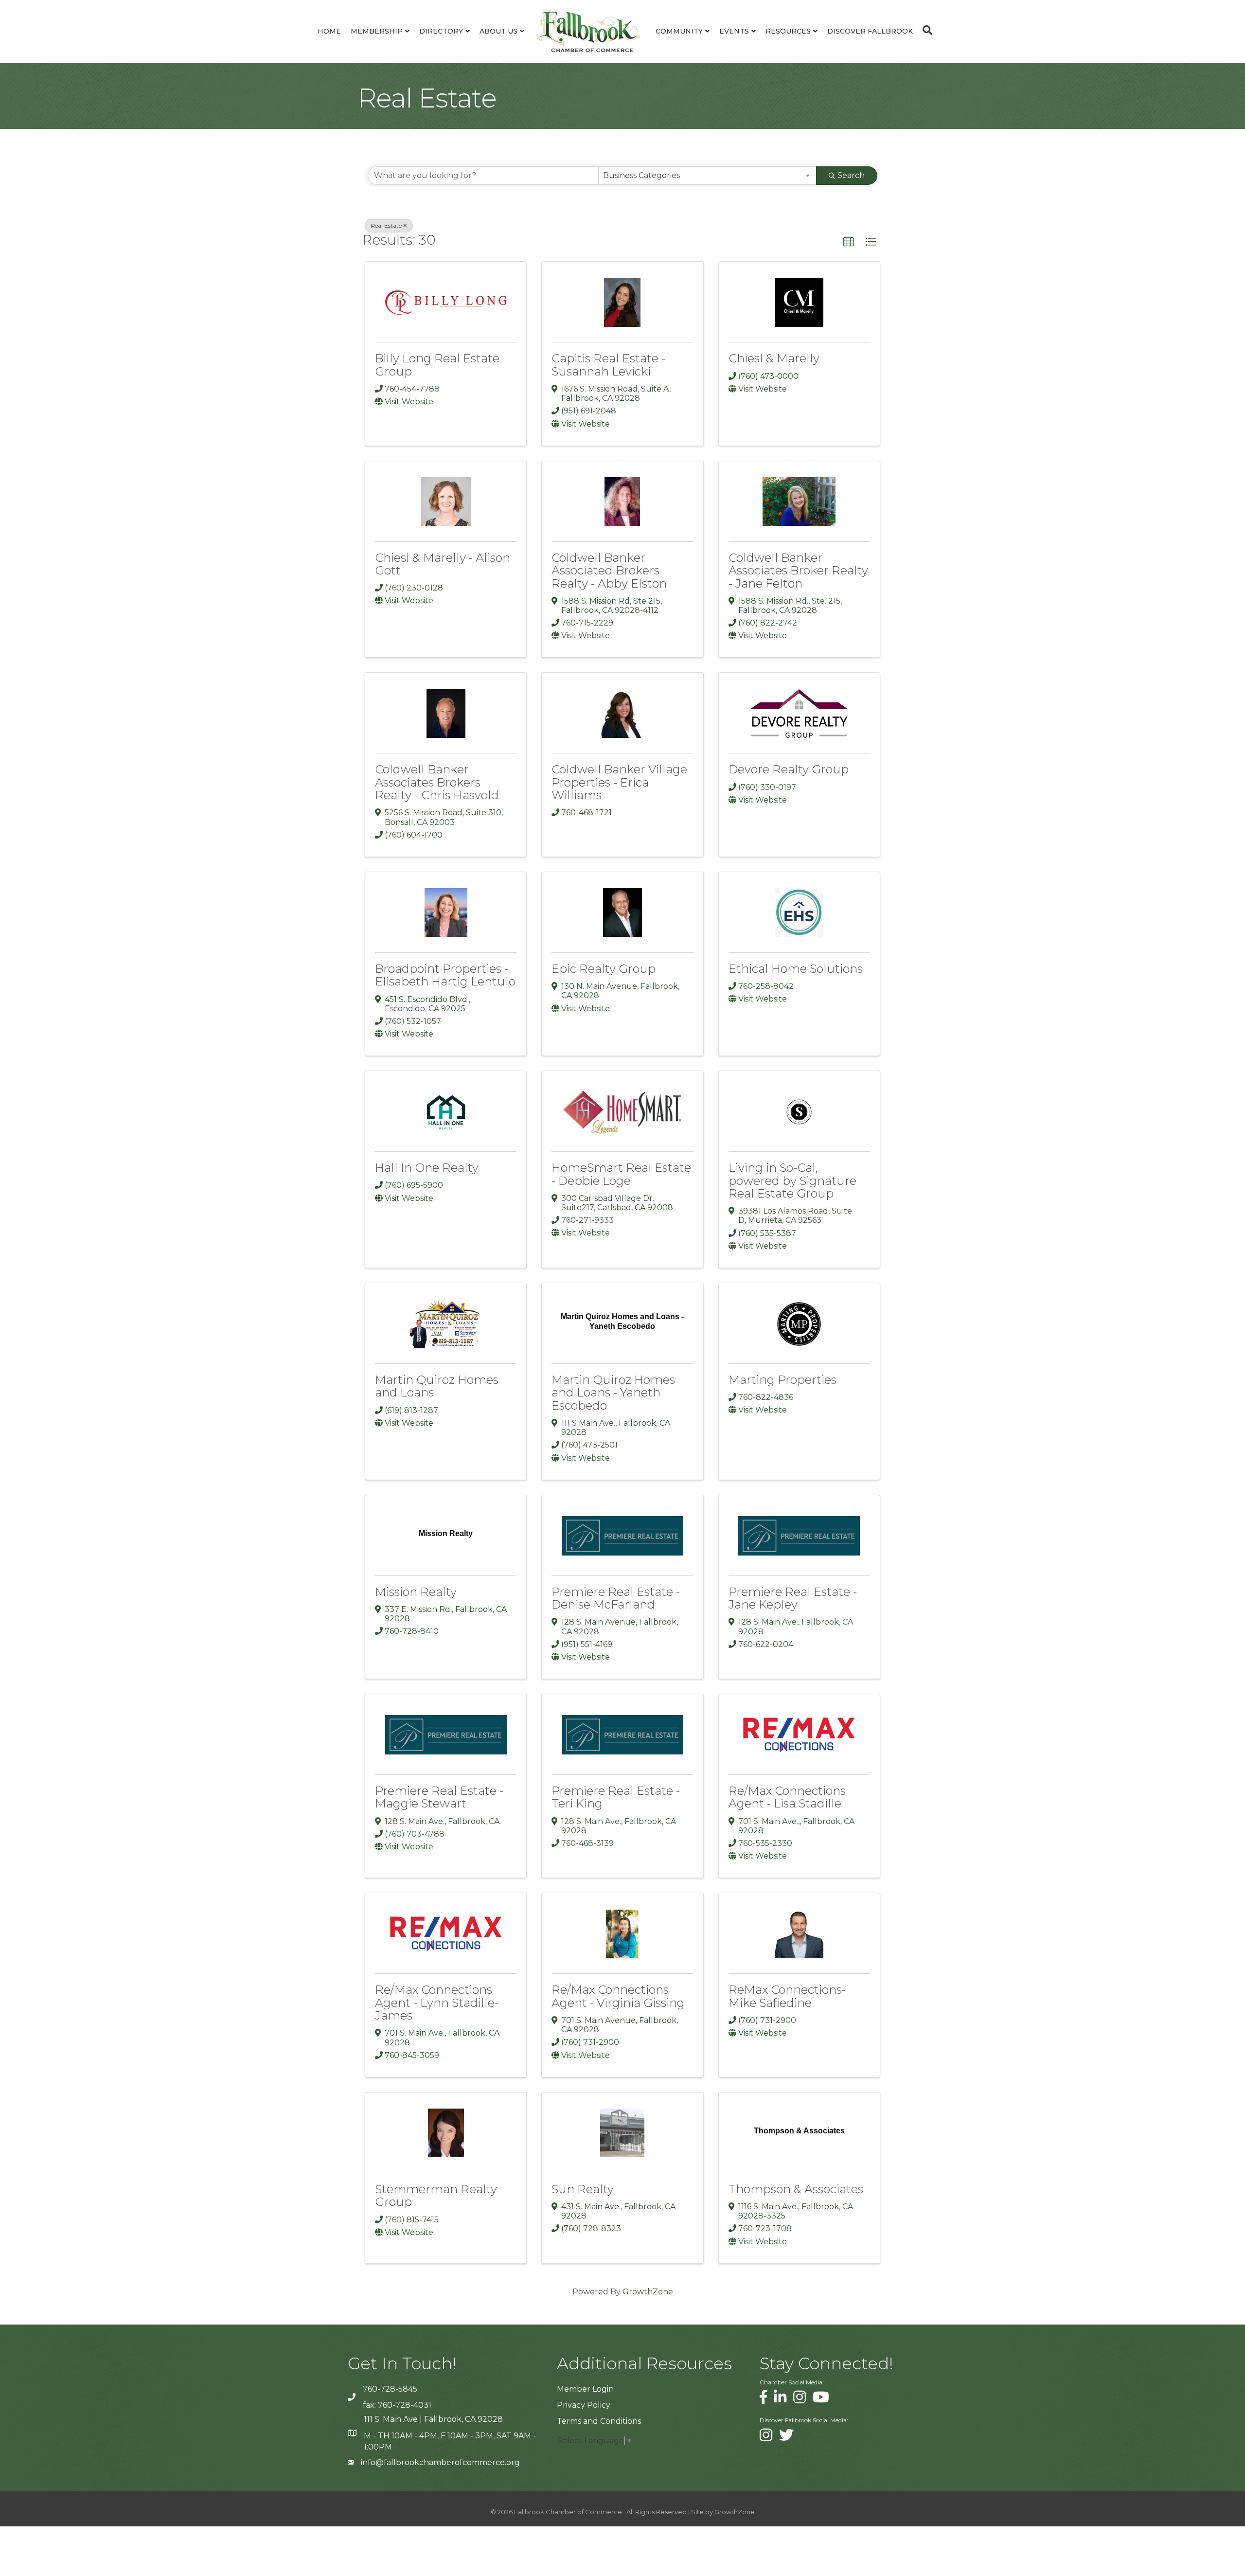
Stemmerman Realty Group (436, 2195)
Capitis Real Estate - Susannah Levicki (608, 365)
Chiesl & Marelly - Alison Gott (443, 564)
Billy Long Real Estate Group (437, 365)
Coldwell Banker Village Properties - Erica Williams (619, 782)
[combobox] (708, 176)
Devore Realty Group (789, 769)
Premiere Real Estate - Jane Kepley (793, 1598)
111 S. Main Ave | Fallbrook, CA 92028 (433, 2419)
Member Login (585, 2389)
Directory (441, 31)
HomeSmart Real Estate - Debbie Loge (621, 1174)
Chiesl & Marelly (774, 358)
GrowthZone (648, 2292)
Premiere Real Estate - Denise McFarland (616, 1598)
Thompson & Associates (796, 2189)
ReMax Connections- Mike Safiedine (787, 1996)
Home (329, 31)
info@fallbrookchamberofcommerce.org (440, 2462)
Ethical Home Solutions (796, 969)
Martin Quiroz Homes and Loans (437, 1386)
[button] (849, 242)
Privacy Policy (584, 2405)
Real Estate (386, 225)
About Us (498, 31)
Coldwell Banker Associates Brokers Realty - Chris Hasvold (437, 782)
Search (851, 175)
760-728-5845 (390, 2389)
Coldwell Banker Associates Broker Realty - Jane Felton (798, 571)
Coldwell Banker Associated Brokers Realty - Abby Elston (609, 571)
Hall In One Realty (427, 1168)
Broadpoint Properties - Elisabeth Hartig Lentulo (445, 975)
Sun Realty (583, 2189)
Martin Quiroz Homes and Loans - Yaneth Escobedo (613, 1393)
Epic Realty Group (604, 969)
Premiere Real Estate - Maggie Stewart (439, 1797)
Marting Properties (783, 1380)
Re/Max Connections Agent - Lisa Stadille (787, 1797)
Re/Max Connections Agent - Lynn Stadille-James (437, 2003)
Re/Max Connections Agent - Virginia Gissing (618, 1996)
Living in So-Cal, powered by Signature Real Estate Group (792, 1181)
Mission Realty (416, 1592)
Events (734, 31)
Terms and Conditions (599, 2421)
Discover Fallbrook (870, 31)
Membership (377, 31)
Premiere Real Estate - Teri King (616, 1797)
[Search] (925, 30)
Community (679, 31)
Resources (788, 31)
